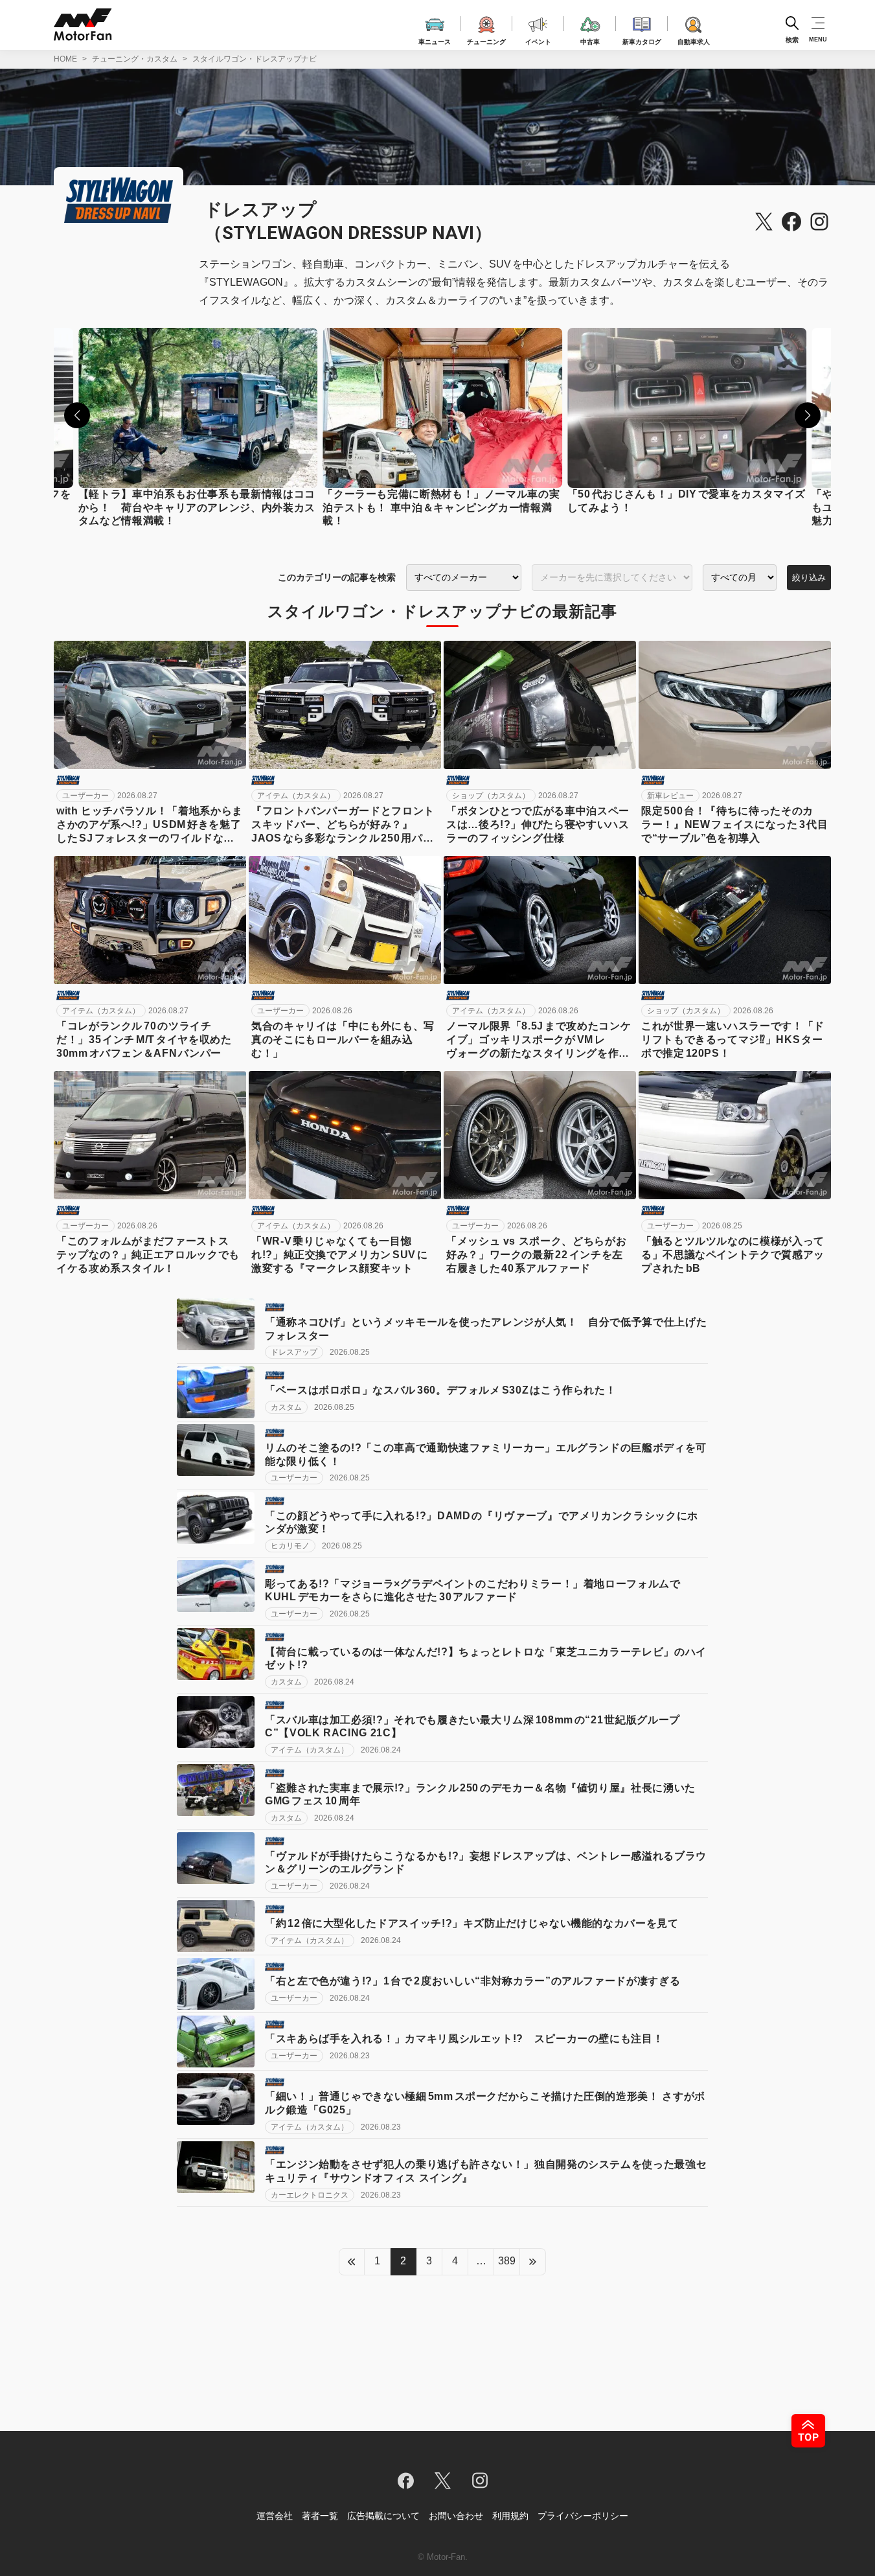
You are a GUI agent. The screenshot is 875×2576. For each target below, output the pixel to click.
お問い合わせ (456, 2516)
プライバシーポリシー (583, 2516)
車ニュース (435, 40)
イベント (538, 40)
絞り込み (809, 578)
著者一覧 (320, 2516)
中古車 (590, 40)
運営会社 (275, 2516)
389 (507, 2261)
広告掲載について (383, 2516)
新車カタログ (642, 40)
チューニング (486, 40)
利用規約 (510, 2516)
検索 (792, 39)
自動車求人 (694, 40)
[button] (77, 415)
